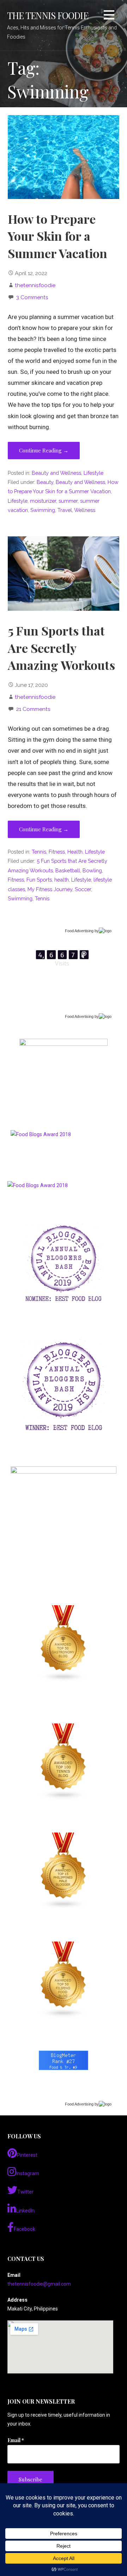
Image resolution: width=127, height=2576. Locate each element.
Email (16, 2440)
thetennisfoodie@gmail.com (39, 2284)
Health (75, 852)
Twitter (25, 2192)
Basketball (68, 870)
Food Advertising (79, 931)
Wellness (85, 510)
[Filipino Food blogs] (64, 1980)
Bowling (92, 870)
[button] (109, 16)
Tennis (39, 852)
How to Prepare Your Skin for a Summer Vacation (58, 236)
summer (68, 501)
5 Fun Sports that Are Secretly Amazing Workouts (61, 648)
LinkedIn (25, 2211)
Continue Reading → (44, 450)
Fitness (57, 852)
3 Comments (32, 297)
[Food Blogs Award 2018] (38, 1186)
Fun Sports (39, 880)
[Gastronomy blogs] (64, 1643)
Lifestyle (93, 473)
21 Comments (33, 709)
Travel (65, 510)
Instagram (28, 2173)
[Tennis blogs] (64, 1762)
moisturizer (43, 501)
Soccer (83, 889)
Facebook (25, 2229)
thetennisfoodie (35, 285)
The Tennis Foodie (48, 15)
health (62, 880)
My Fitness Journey (50, 889)
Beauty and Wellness (56, 473)
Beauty (45, 482)
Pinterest (27, 2155)
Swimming (43, 510)
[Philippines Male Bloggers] (64, 1871)
